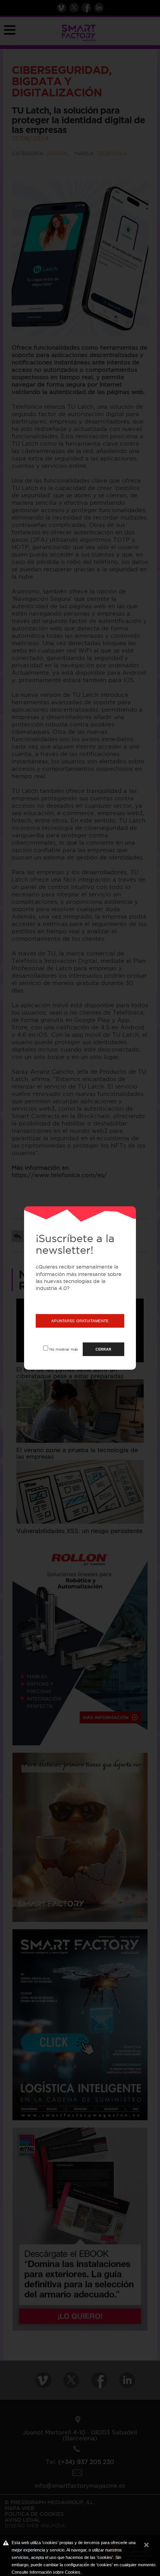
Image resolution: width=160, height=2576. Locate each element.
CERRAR (103, 1349)
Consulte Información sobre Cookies (46, 2572)
